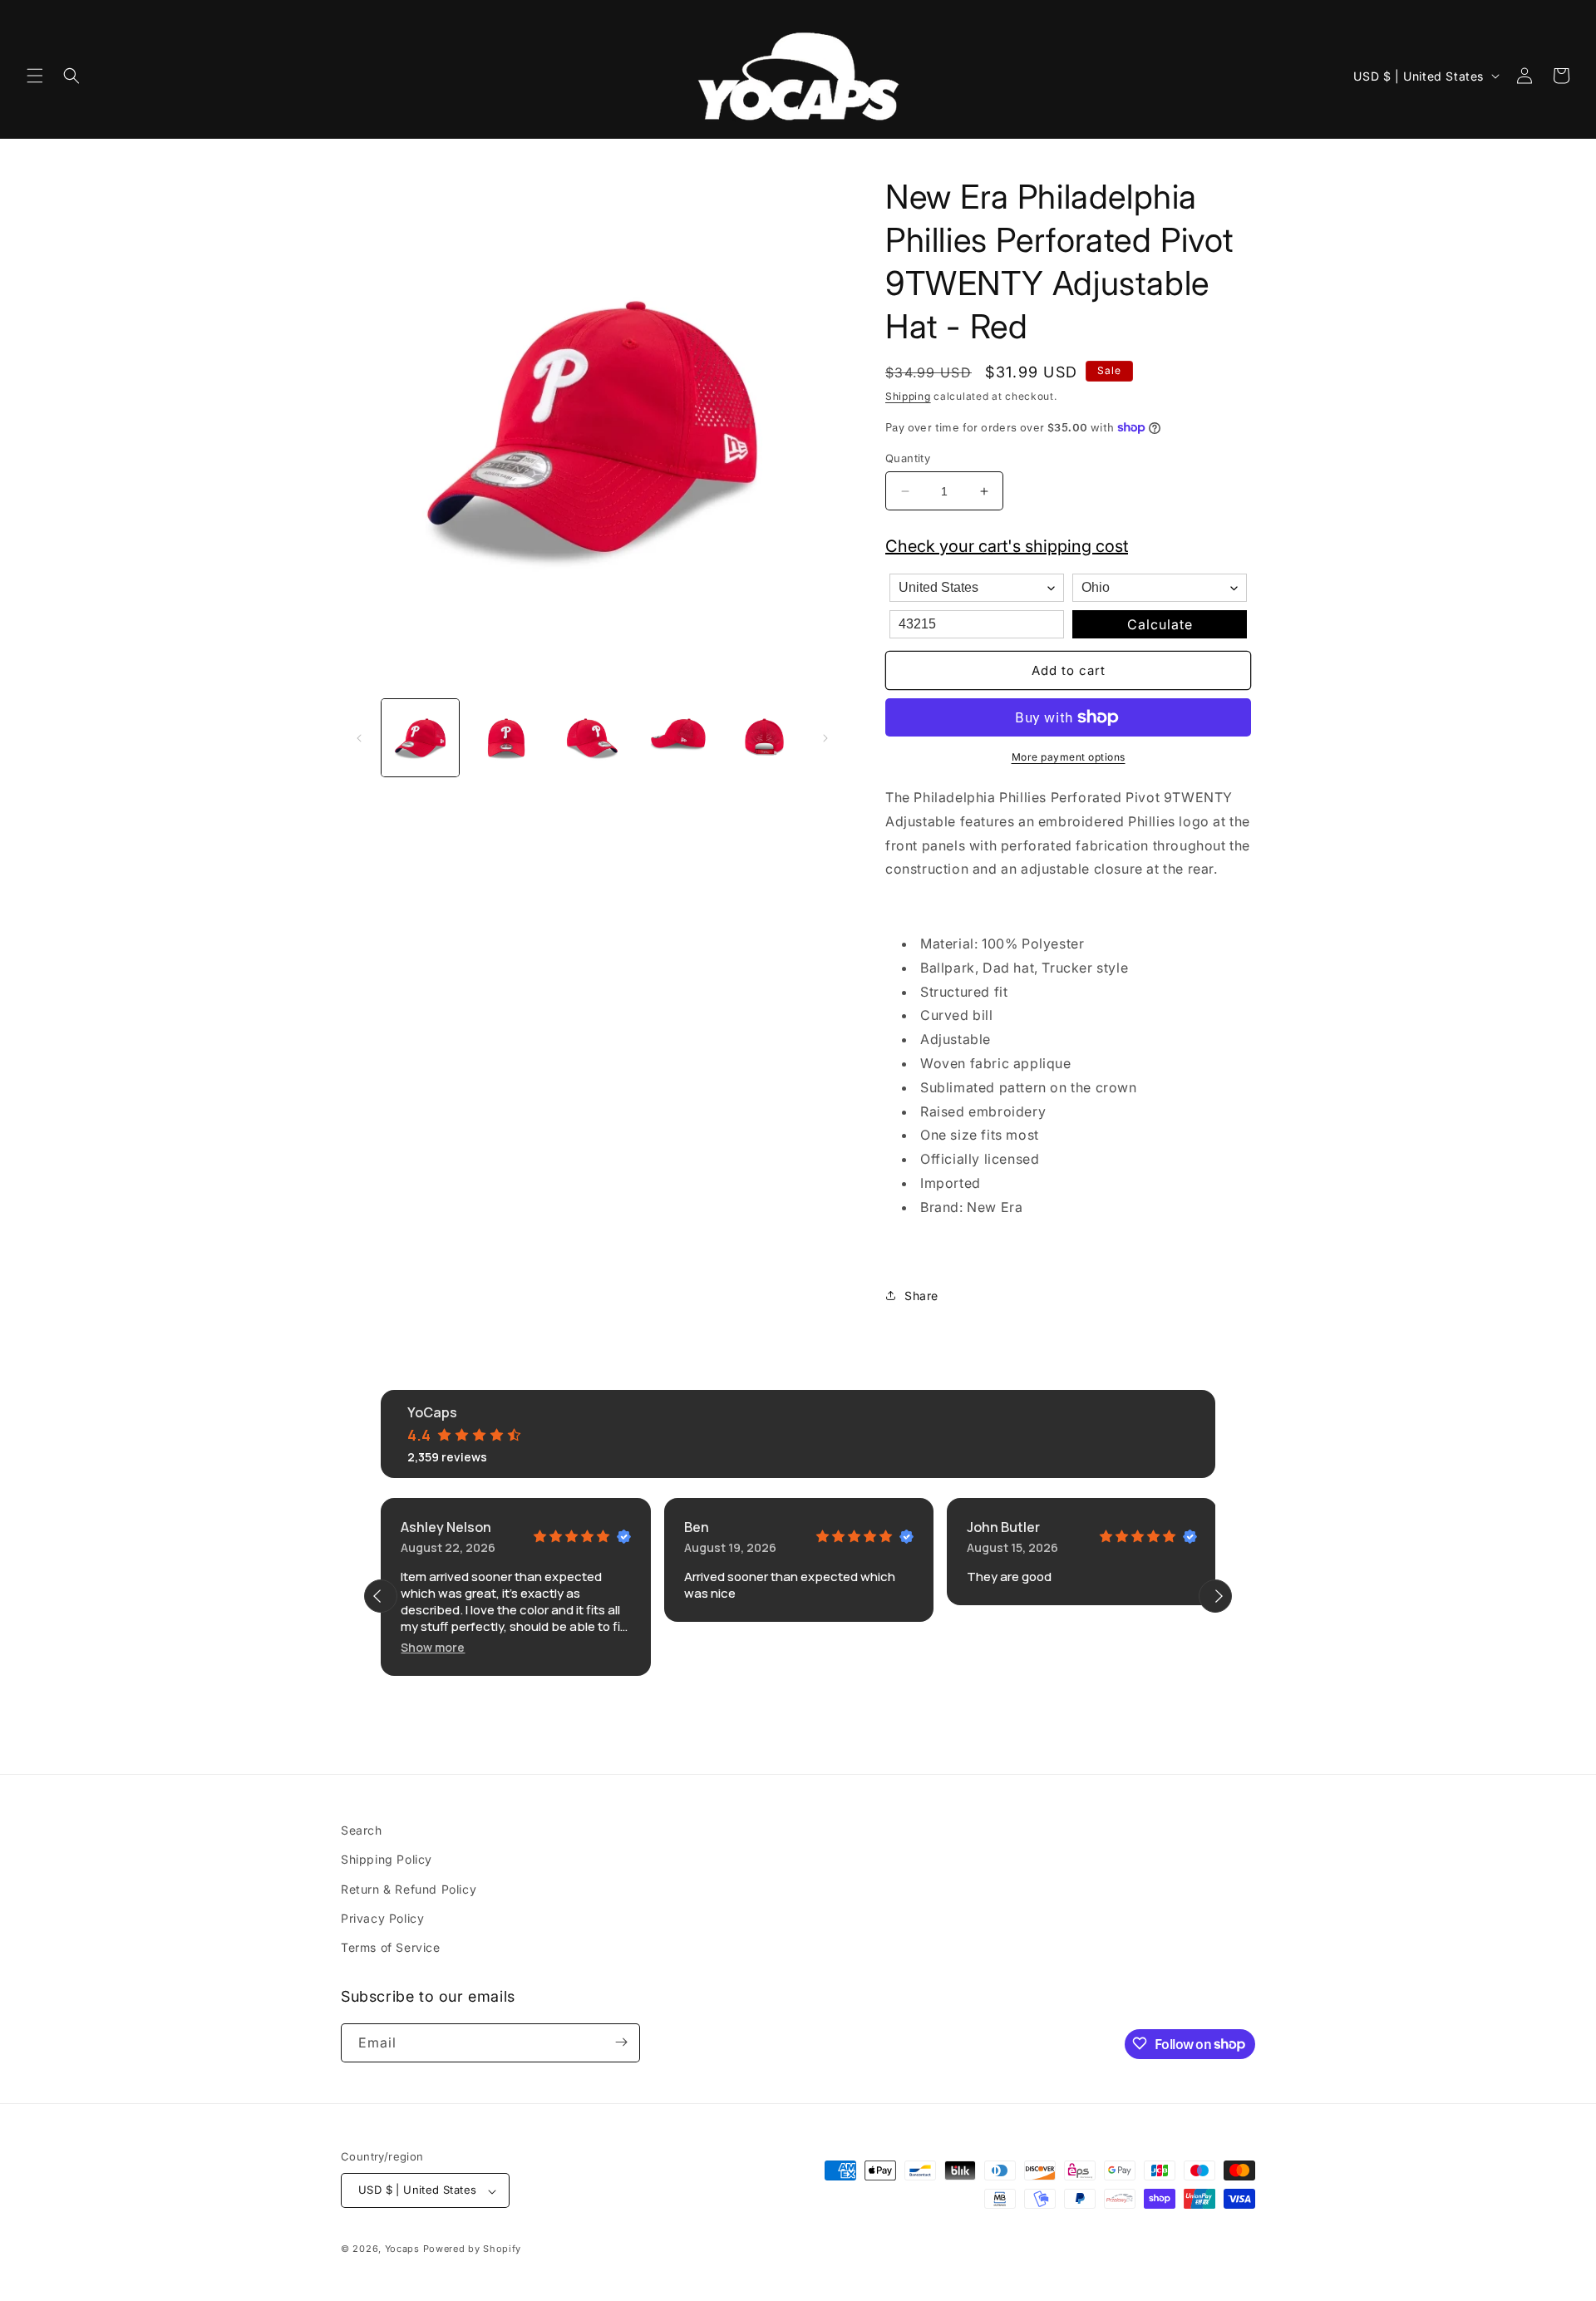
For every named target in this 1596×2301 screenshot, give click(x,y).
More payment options (1069, 757)
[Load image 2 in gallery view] (506, 738)
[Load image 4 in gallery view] (678, 738)
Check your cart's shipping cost (1007, 546)
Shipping (908, 396)
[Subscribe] (621, 2042)
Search (362, 1830)
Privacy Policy (382, 1917)
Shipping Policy (387, 1859)
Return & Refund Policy (409, 1888)
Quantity (908, 458)
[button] (35, 76)
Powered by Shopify (473, 2249)
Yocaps (402, 2249)
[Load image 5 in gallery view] (764, 738)
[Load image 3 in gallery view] (592, 738)
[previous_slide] (381, 1596)
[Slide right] (825, 738)
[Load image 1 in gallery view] (420, 738)
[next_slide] (1215, 1596)
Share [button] (921, 1296)
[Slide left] (359, 738)
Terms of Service (391, 1947)
